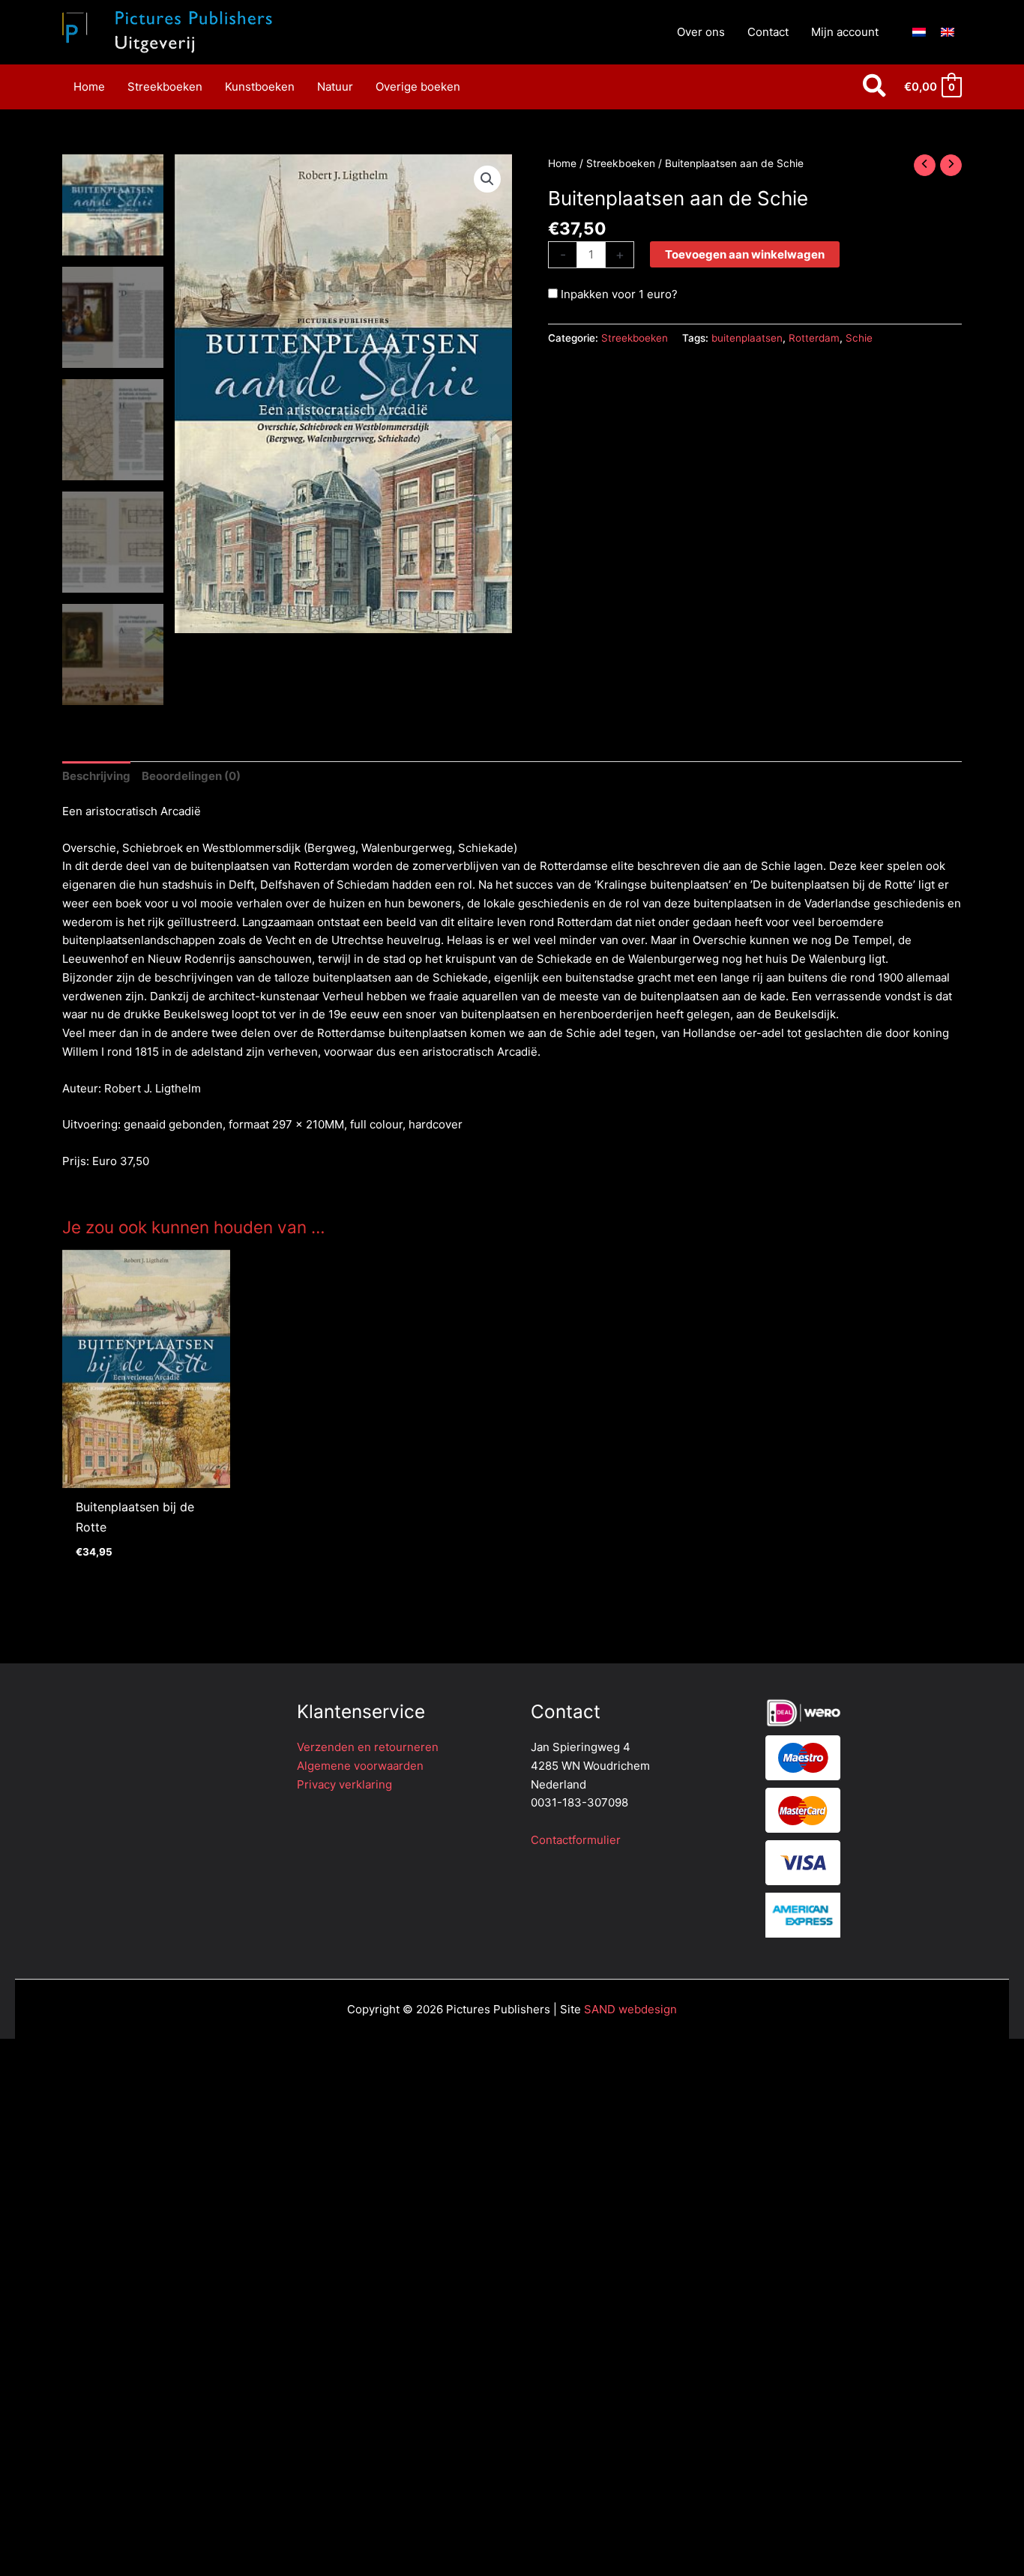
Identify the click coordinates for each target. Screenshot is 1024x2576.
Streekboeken (621, 163)
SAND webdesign (630, 2009)
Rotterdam (814, 338)
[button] (875, 87)
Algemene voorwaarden (360, 1766)
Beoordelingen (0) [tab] (191, 776)
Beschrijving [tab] (96, 776)
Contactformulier (576, 1840)
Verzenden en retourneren (368, 1747)
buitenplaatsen (747, 338)
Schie (859, 338)
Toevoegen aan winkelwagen (745, 254)
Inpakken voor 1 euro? (618, 294)
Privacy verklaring (344, 1784)
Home (562, 163)
